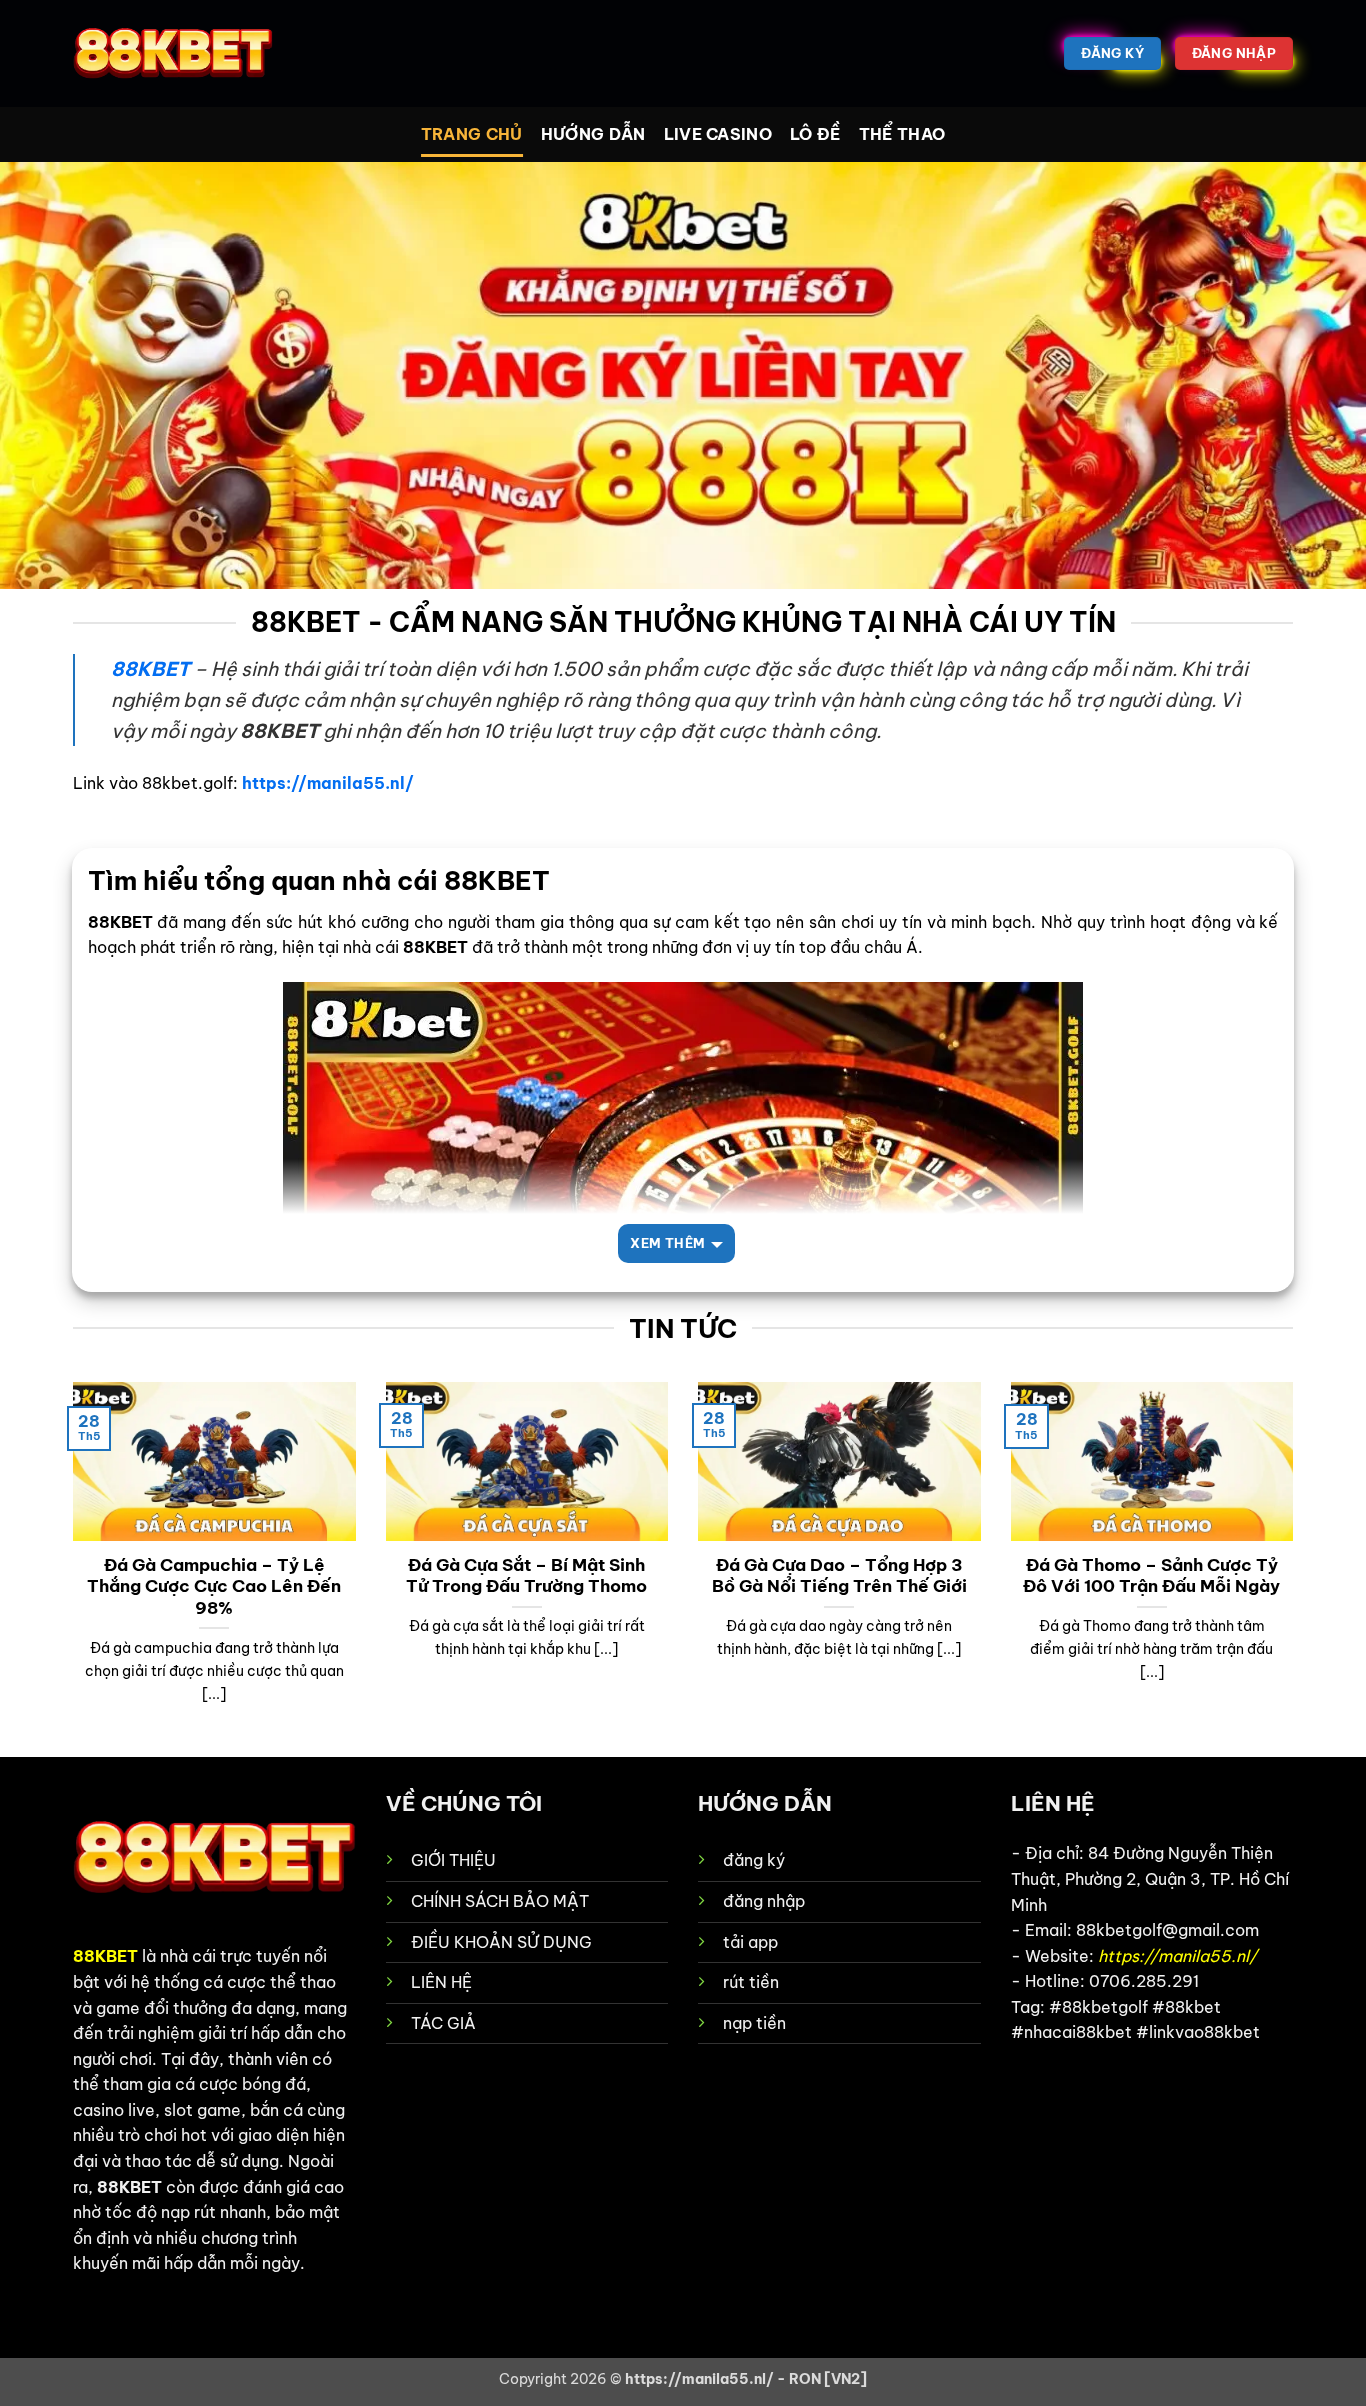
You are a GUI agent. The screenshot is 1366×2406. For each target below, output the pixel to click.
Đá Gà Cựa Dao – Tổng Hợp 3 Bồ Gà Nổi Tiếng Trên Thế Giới (839, 1575)
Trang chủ (472, 134)
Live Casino (718, 134)
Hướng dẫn (593, 134)
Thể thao (902, 134)
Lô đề (815, 134)
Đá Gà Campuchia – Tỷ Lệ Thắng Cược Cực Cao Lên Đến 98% (214, 1586)
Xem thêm (667, 1243)
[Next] (1297, 1568)
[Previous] (69, 1568)
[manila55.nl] (173, 54)
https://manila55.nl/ (328, 783)
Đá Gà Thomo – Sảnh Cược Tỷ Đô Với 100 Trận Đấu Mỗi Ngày (1151, 1575)
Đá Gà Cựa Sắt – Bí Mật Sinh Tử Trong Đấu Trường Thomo (526, 1575)
